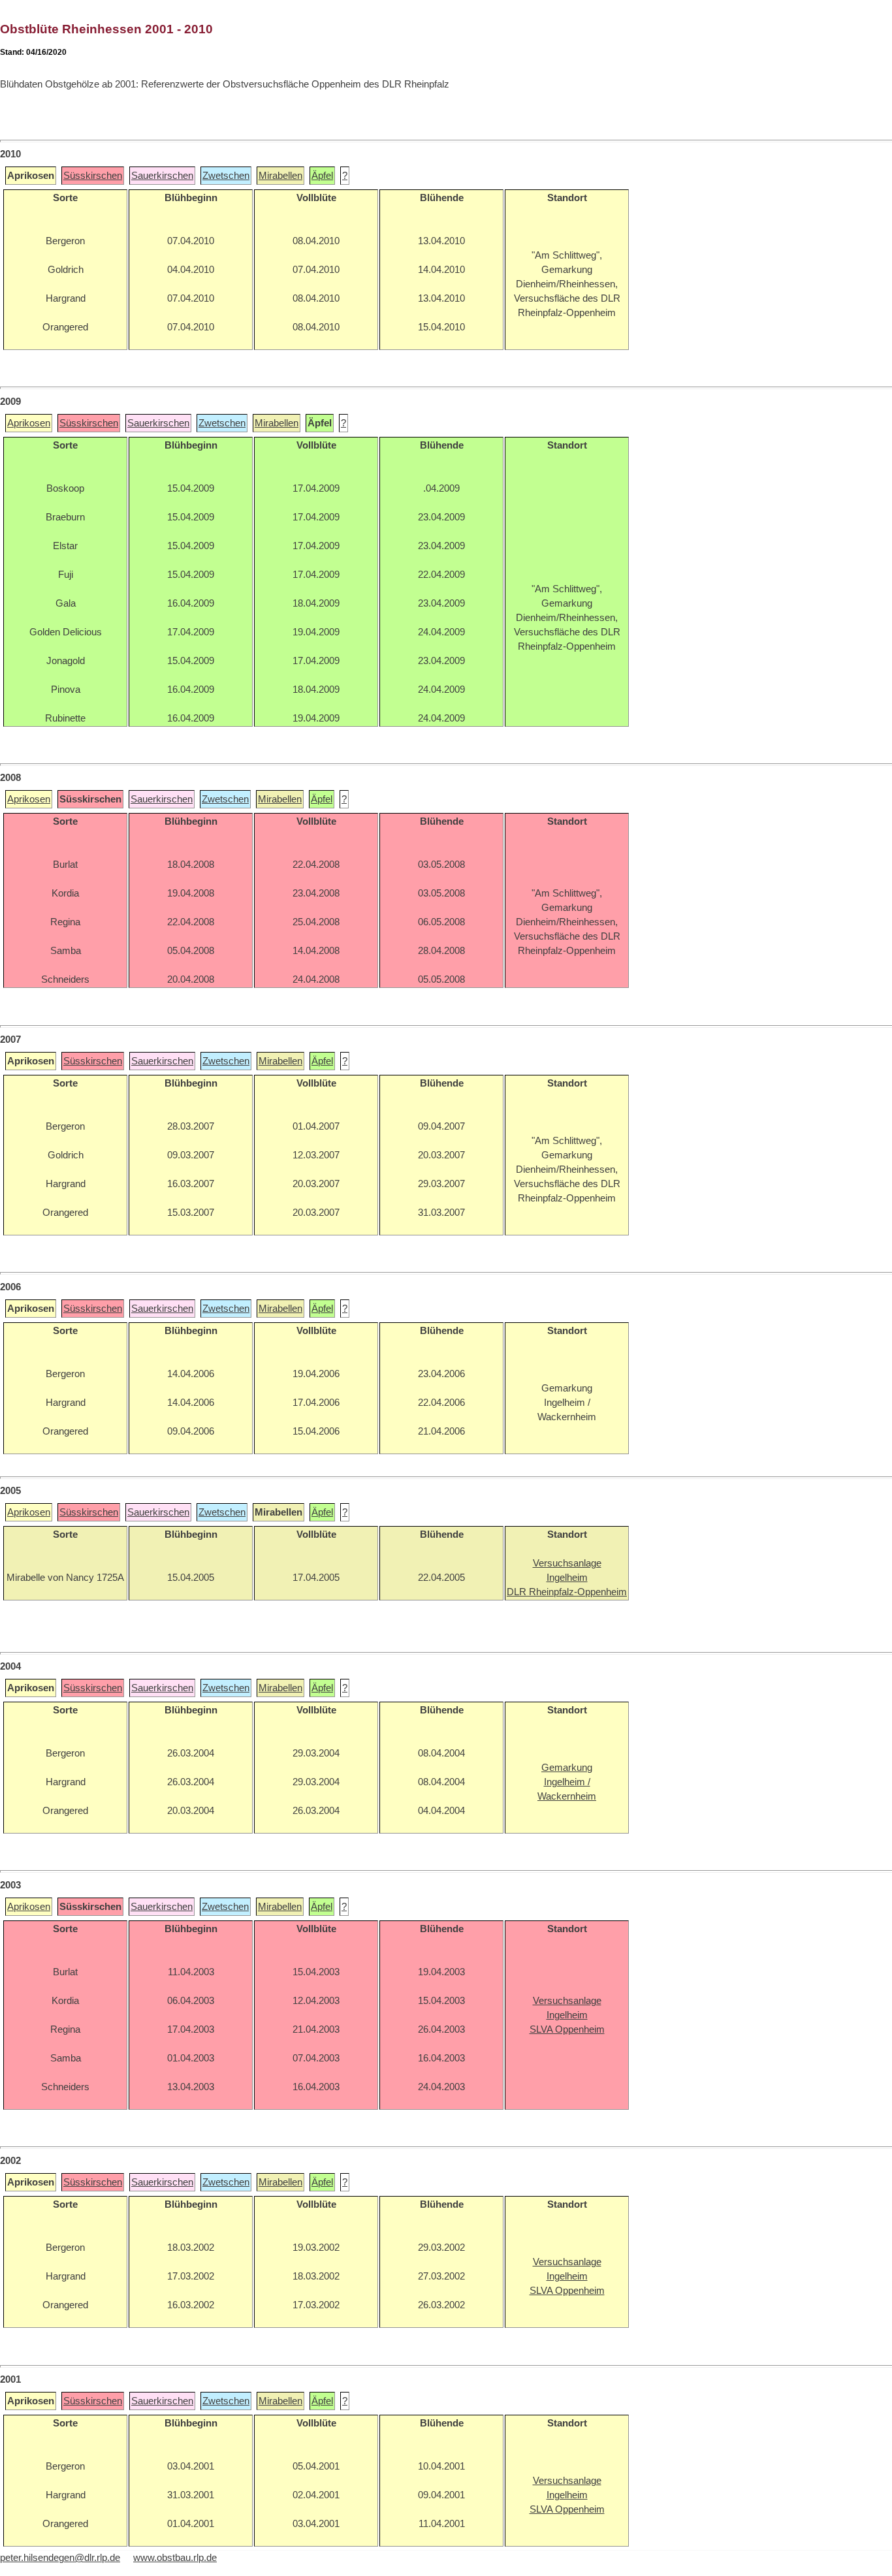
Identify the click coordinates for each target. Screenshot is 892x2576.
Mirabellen (280, 176)
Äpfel (322, 176)
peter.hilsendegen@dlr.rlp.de (60, 2558)
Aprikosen (29, 423)
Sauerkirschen (162, 176)
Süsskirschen (93, 176)
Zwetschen (226, 176)
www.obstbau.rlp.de (175, 2558)
